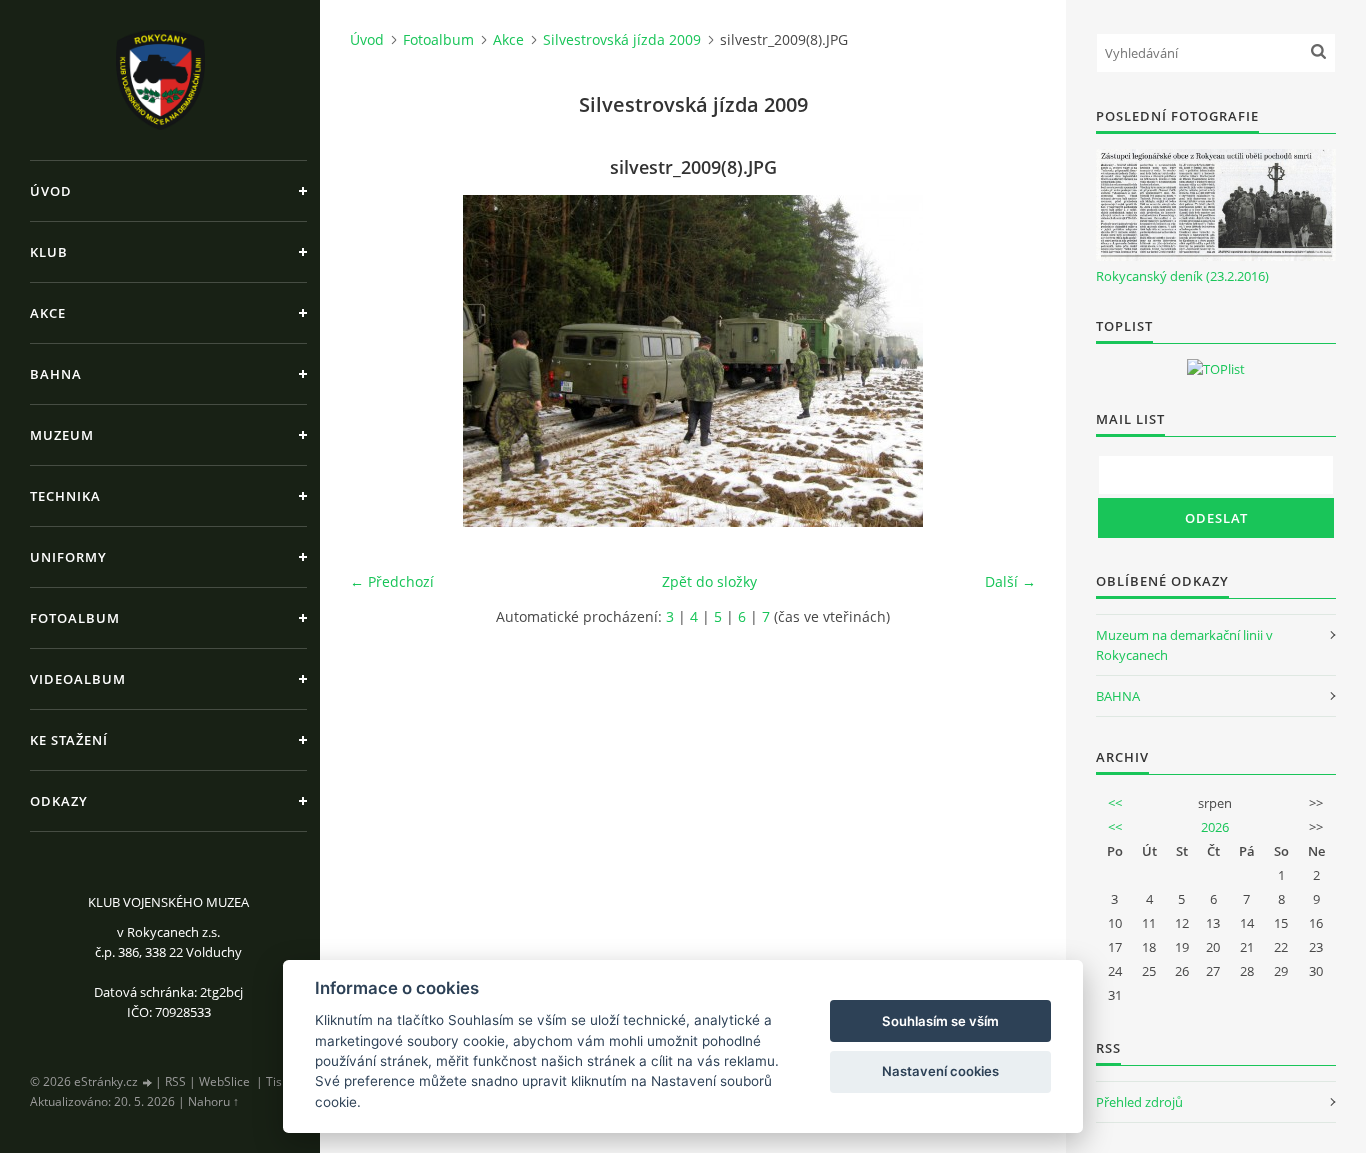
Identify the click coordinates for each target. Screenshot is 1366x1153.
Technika (65, 496)
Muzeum (62, 435)
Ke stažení (69, 740)
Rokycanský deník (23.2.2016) (1182, 276)
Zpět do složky (709, 581)
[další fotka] (1003, 361)
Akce (48, 313)
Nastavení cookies (940, 1071)
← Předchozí (392, 581)
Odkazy (59, 801)
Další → (1010, 581)
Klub (49, 252)
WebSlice (224, 1081)
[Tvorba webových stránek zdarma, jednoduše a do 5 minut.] (148, 1082)
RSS (175, 1081)
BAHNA (1118, 696)
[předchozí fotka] (382, 361)
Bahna (56, 374)
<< (1115, 803)
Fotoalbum (75, 618)
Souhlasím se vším (940, 1021)
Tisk (277, 1081)
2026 (1215, 827)
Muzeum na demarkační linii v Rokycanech (1184, 645)
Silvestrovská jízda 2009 (622, 39)
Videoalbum (78, 679)
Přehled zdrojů (1139, 1102)
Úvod (51, 191)
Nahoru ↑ (213, 1101)
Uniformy (68, 557)
